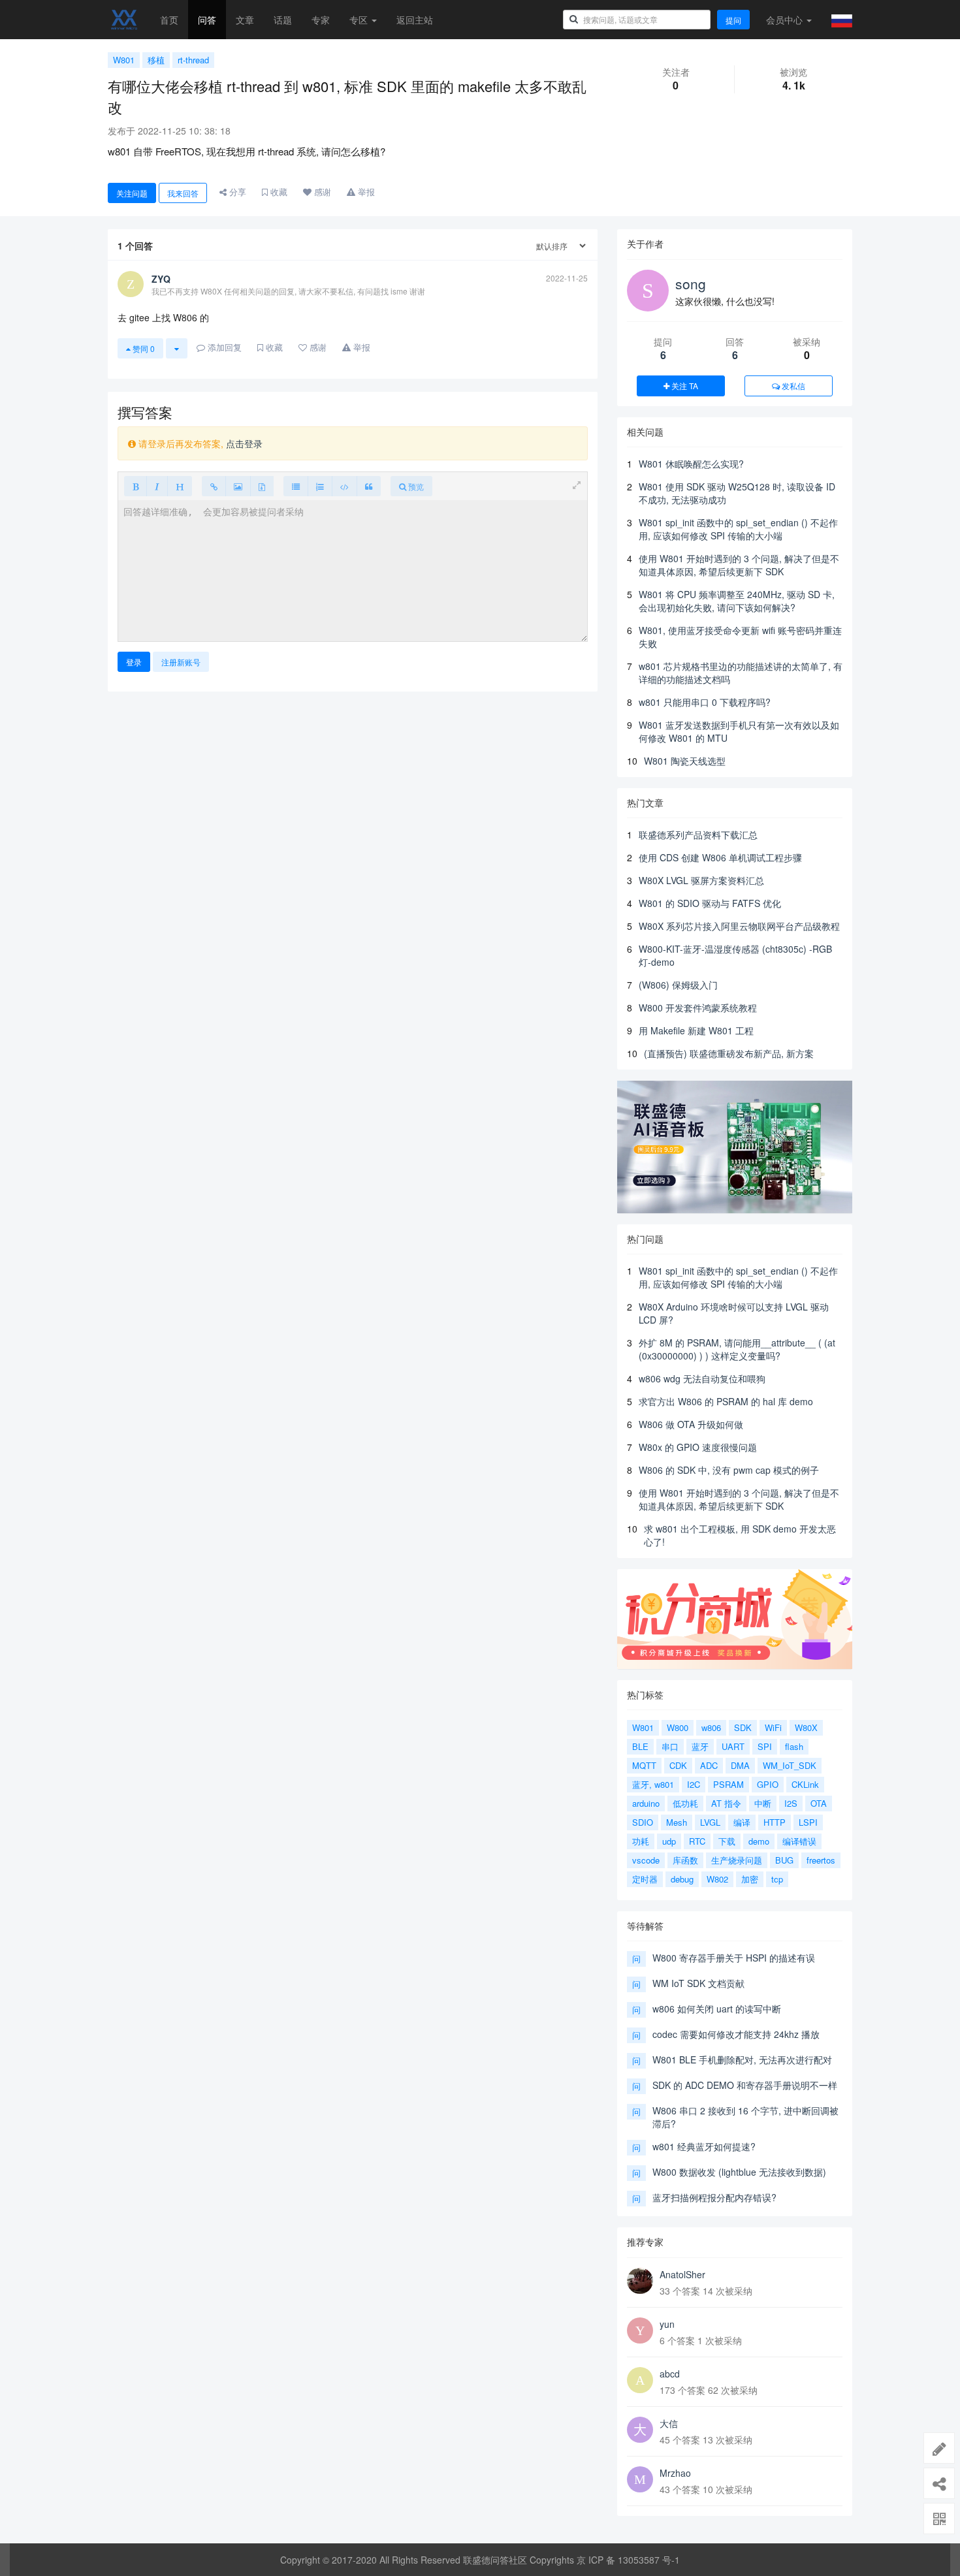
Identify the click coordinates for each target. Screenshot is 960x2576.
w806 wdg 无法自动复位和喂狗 (702, 1378)
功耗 (641, 1841)
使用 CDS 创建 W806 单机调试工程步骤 (720, 857)
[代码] (344, 486)
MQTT (644, 1765)
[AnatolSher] (640, 2281)
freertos (821, 1860)
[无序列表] (296, 486)
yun (667, 2324)
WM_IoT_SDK (790, 1765)
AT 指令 (726, 1803)
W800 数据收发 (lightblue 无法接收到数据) (739, 2172)
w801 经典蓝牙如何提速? (704, 2146)
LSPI (808, 1822)
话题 (283, 20)
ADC (709, 1765)
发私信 (792, 386)
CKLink (805, 1784)
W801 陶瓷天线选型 (685, 761)
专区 (360, 20)
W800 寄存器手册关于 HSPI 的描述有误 (734, 1958)
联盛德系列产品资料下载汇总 (698, 835)
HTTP (775, 1822)
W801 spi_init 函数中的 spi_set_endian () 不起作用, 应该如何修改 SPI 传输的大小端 (738, 529)
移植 (156, 60)
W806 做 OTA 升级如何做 (691, 1424)
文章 (245, 20)
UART (733, 1746)
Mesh (677, 1822)
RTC (697, 1841)
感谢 (321, 192)
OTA (819, 1803)
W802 (717, 1879)
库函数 (685, 1860)
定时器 (645, 1879)
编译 (742, 1822)
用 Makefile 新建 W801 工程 (696, 1030)
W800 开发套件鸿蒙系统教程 (698, 1008)
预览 (415, 486)
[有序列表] (320, 486)
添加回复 (223, 347)
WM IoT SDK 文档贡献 (698, 1983)
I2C (694, 1784)
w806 (711, 1727)
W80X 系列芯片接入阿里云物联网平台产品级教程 (739, 926)
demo (759, 1841)
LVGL (710, 1822)
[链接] (214, 486)
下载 (727, 1841)
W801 (124, 60)
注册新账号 (181, 662)
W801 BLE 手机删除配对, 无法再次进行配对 (742, 2059)
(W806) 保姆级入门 (678, 985)
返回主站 (415, 20)
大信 (669, 2423)
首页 (169, 20)
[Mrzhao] (640, 2479)
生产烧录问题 (737, 1860)
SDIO (643, 1822)
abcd (670, 2374)
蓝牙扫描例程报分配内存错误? (714, 2197)
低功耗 (685, 1803)
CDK (678, 1765)
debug (682, 1879)
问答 (207, 20)
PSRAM (728, 1784)
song (691, 283)
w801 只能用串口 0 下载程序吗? (705, 702)
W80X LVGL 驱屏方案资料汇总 (701, 880)
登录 (134, 662)
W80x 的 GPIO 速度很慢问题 (698, 1447)
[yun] (640, 2330)
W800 (678, 1727)
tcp (777, 1879)
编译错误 (799, 1841)
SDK (743, 1727)
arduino (646, 1803)
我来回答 (183, 193)
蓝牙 (700, 1746)
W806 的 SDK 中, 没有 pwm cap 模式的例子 (729, 1470)
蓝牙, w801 (653, 1784)
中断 (763, 1803)
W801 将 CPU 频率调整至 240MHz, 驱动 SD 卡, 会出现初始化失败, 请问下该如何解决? (737, 601)
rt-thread (193, 60)
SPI (765, 1746)
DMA (740, 1765)
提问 (733, 20)
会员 (784, 20)
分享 (236, 192)
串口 (670, 1746)
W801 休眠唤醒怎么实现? (691, 464)
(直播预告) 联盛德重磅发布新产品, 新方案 (729, 1053)
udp (669, 1841)
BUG (784, 1860)
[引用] (369, 486)
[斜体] (157, 486)
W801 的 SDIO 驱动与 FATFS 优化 (710, 903)
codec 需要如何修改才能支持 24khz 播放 (736, 2034)
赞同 (143, 348)
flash (794, 1746)
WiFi (773, 1727)
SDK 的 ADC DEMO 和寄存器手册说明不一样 (745, 2085)
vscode (646, 1860)
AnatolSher (682, 2274)
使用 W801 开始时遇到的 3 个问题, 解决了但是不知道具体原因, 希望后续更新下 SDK (739, 565)
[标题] (180, 486)
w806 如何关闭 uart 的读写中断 (717, 2009)
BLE (640, 1746)
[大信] (640, 2430)
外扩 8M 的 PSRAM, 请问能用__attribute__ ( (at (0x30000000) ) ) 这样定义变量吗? (737, 1349)
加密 (750, 1879)
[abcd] (640, 2380)
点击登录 (244, 443)
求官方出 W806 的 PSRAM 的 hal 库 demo (726, 1401)
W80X (806, 1727)
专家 (321, 20)
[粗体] (136, 486)
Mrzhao (675, 2473)
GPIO (768, 1784)
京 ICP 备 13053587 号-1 (628, 2560)
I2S (791, 1803)
